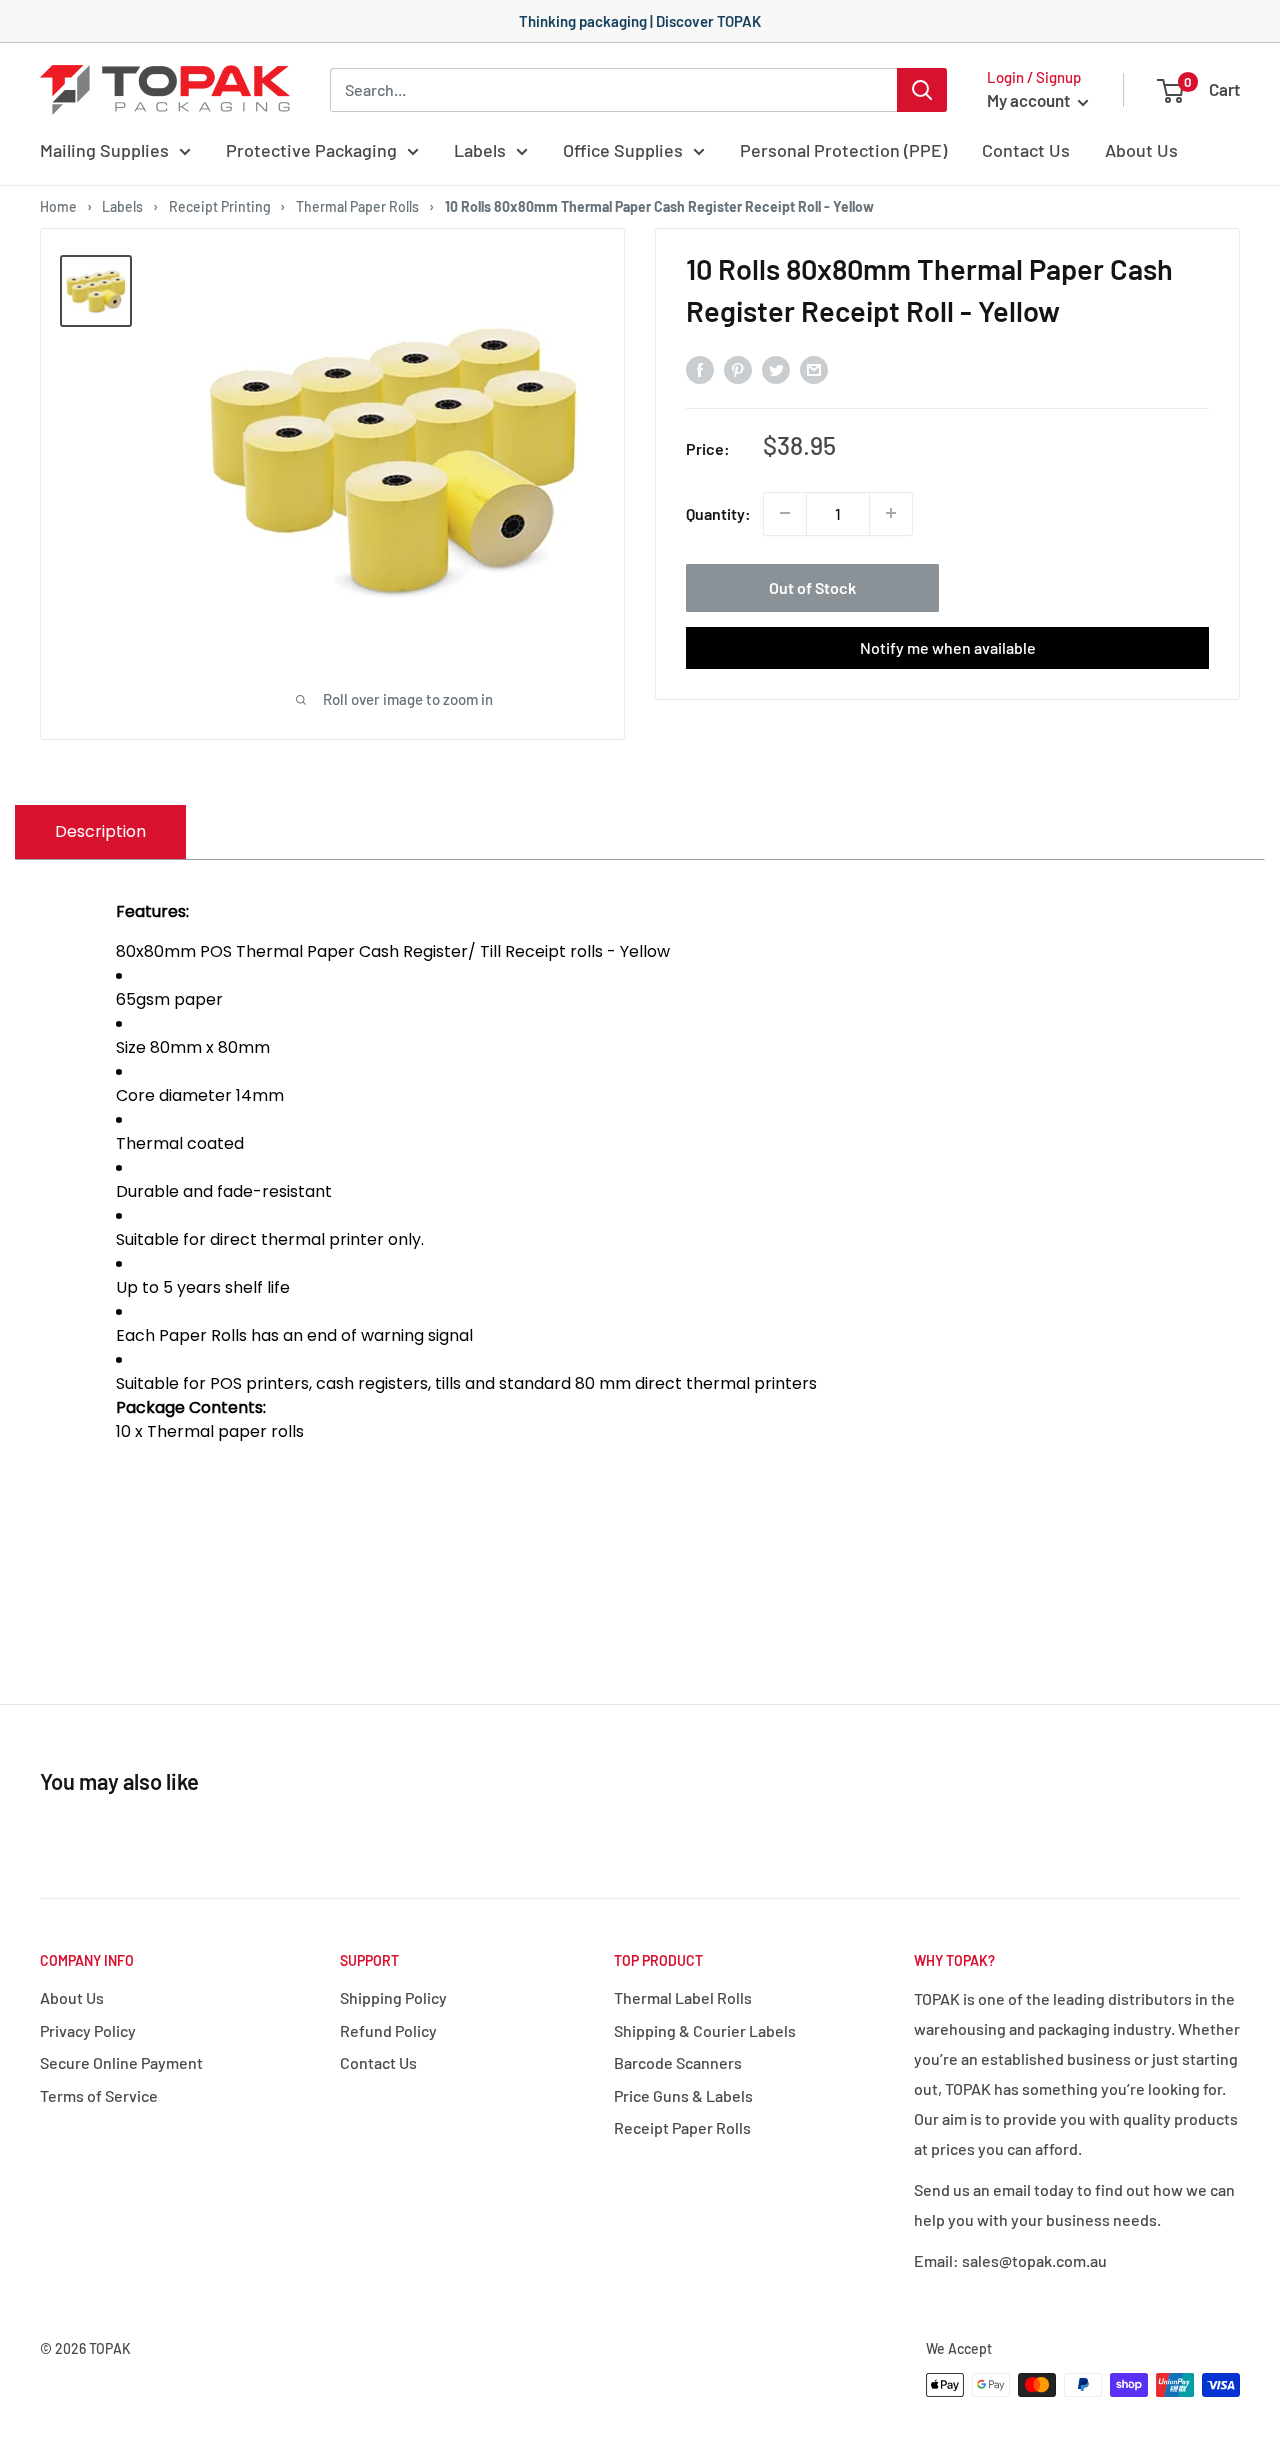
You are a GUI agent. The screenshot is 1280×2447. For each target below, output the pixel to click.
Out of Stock (812, 586)
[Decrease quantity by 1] (785, 513)
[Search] (922, 90)
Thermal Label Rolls (683, 1997)
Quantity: (718, 513)
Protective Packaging (311, 150)
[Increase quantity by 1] (891, 513)
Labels (480, 150)
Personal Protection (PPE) (843, 150)
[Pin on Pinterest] (738, 368)
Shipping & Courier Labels (705, 2030)
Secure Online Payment (121, 2062)
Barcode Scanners (678, 2062)
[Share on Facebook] (700, 368)
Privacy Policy (88, 2030)
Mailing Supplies (104, 150)
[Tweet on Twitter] (776, 368)
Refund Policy (388, 2030)
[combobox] (613, 90)
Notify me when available (948, 646)
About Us (1141, 150)
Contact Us (1026, 150)
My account (1030, 100)
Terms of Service (99, 2095)
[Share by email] (814, 368)
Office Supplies (623, 150)
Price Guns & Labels (683, 2095)
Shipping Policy (393, 1997)
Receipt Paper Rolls (682, 2127)
